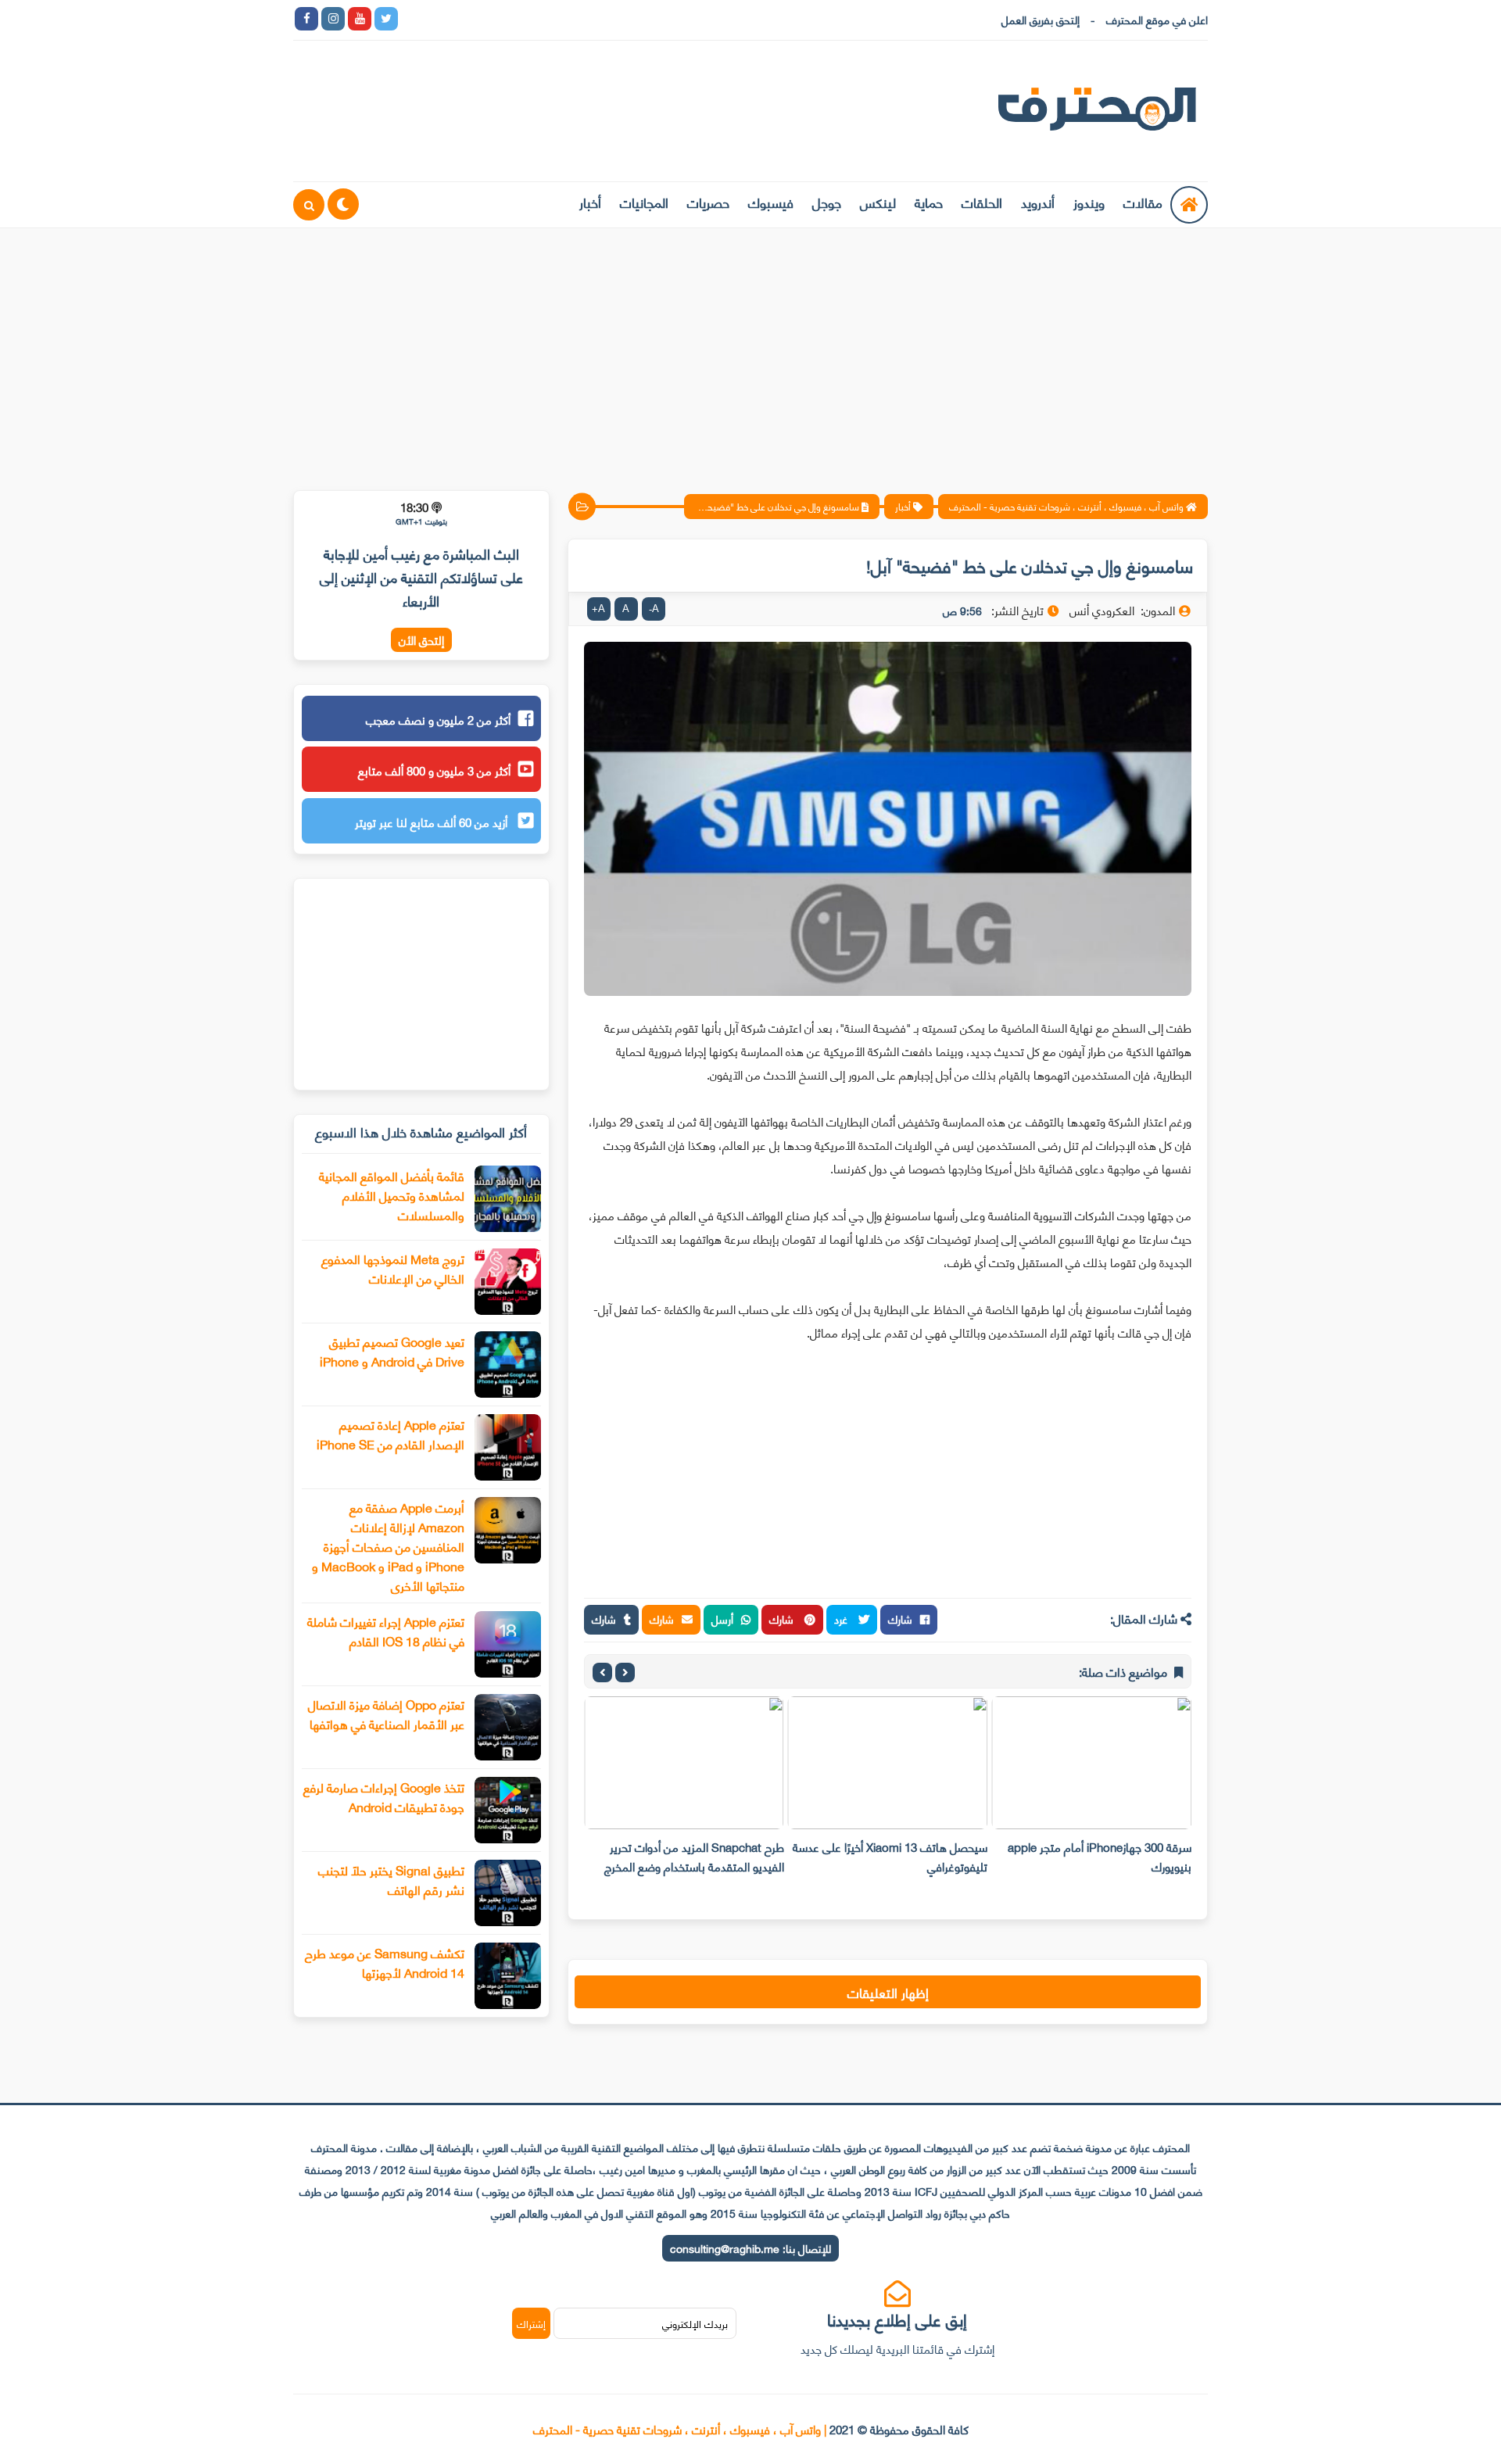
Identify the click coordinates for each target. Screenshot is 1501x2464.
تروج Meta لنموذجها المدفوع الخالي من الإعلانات (393, 1268)
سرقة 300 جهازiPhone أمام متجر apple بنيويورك (1100, 1856)
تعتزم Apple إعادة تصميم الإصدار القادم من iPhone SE (390, 1434)
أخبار (590, 202)
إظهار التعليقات (888, 1992)
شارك (900, 1619)
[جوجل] (466, 19)
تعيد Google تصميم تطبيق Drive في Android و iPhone (392, 1351)
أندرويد (1038, 202)
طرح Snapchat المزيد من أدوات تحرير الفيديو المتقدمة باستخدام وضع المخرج (694, 1856)
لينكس (878, 202)
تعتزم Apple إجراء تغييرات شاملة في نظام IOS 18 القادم (386, 1631)
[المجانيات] (546, 19)
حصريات (708, 202)
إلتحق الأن (421, 640)
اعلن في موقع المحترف (1157, 19)
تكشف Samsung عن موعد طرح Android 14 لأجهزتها (385, 1962)
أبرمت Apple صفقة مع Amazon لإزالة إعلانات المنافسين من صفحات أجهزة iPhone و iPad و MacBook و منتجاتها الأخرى (388, 1546)
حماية (929, 202)
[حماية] (413, 19)
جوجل (827, 202)
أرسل (722, 1619)
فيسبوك (771, 202)
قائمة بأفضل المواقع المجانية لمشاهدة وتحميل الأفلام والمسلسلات (392, 1195)
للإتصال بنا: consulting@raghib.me (750, 2248)
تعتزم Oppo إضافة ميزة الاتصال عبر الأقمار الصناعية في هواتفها (386, 1714)
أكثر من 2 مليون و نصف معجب (438, 719)
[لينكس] (439, 19)
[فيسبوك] (493, 19)
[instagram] (333, 19)
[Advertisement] (750, 349)
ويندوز (1089, 202)
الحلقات (982, 202)
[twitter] (386, 19)
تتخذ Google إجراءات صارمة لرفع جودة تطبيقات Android (384, 1796)
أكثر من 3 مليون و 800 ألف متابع (434, 770)
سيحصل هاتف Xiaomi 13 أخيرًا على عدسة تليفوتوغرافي (890, 1856)
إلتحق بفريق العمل (1041, 19)
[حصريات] (519, 19)
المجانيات (644, 202)
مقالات (1143, 202)
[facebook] (306, 19)
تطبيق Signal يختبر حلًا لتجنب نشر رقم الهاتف (391, 1879)
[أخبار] (572, 19)
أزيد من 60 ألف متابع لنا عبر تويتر (433, 822)
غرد (842, 1619)
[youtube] (360, 19)
